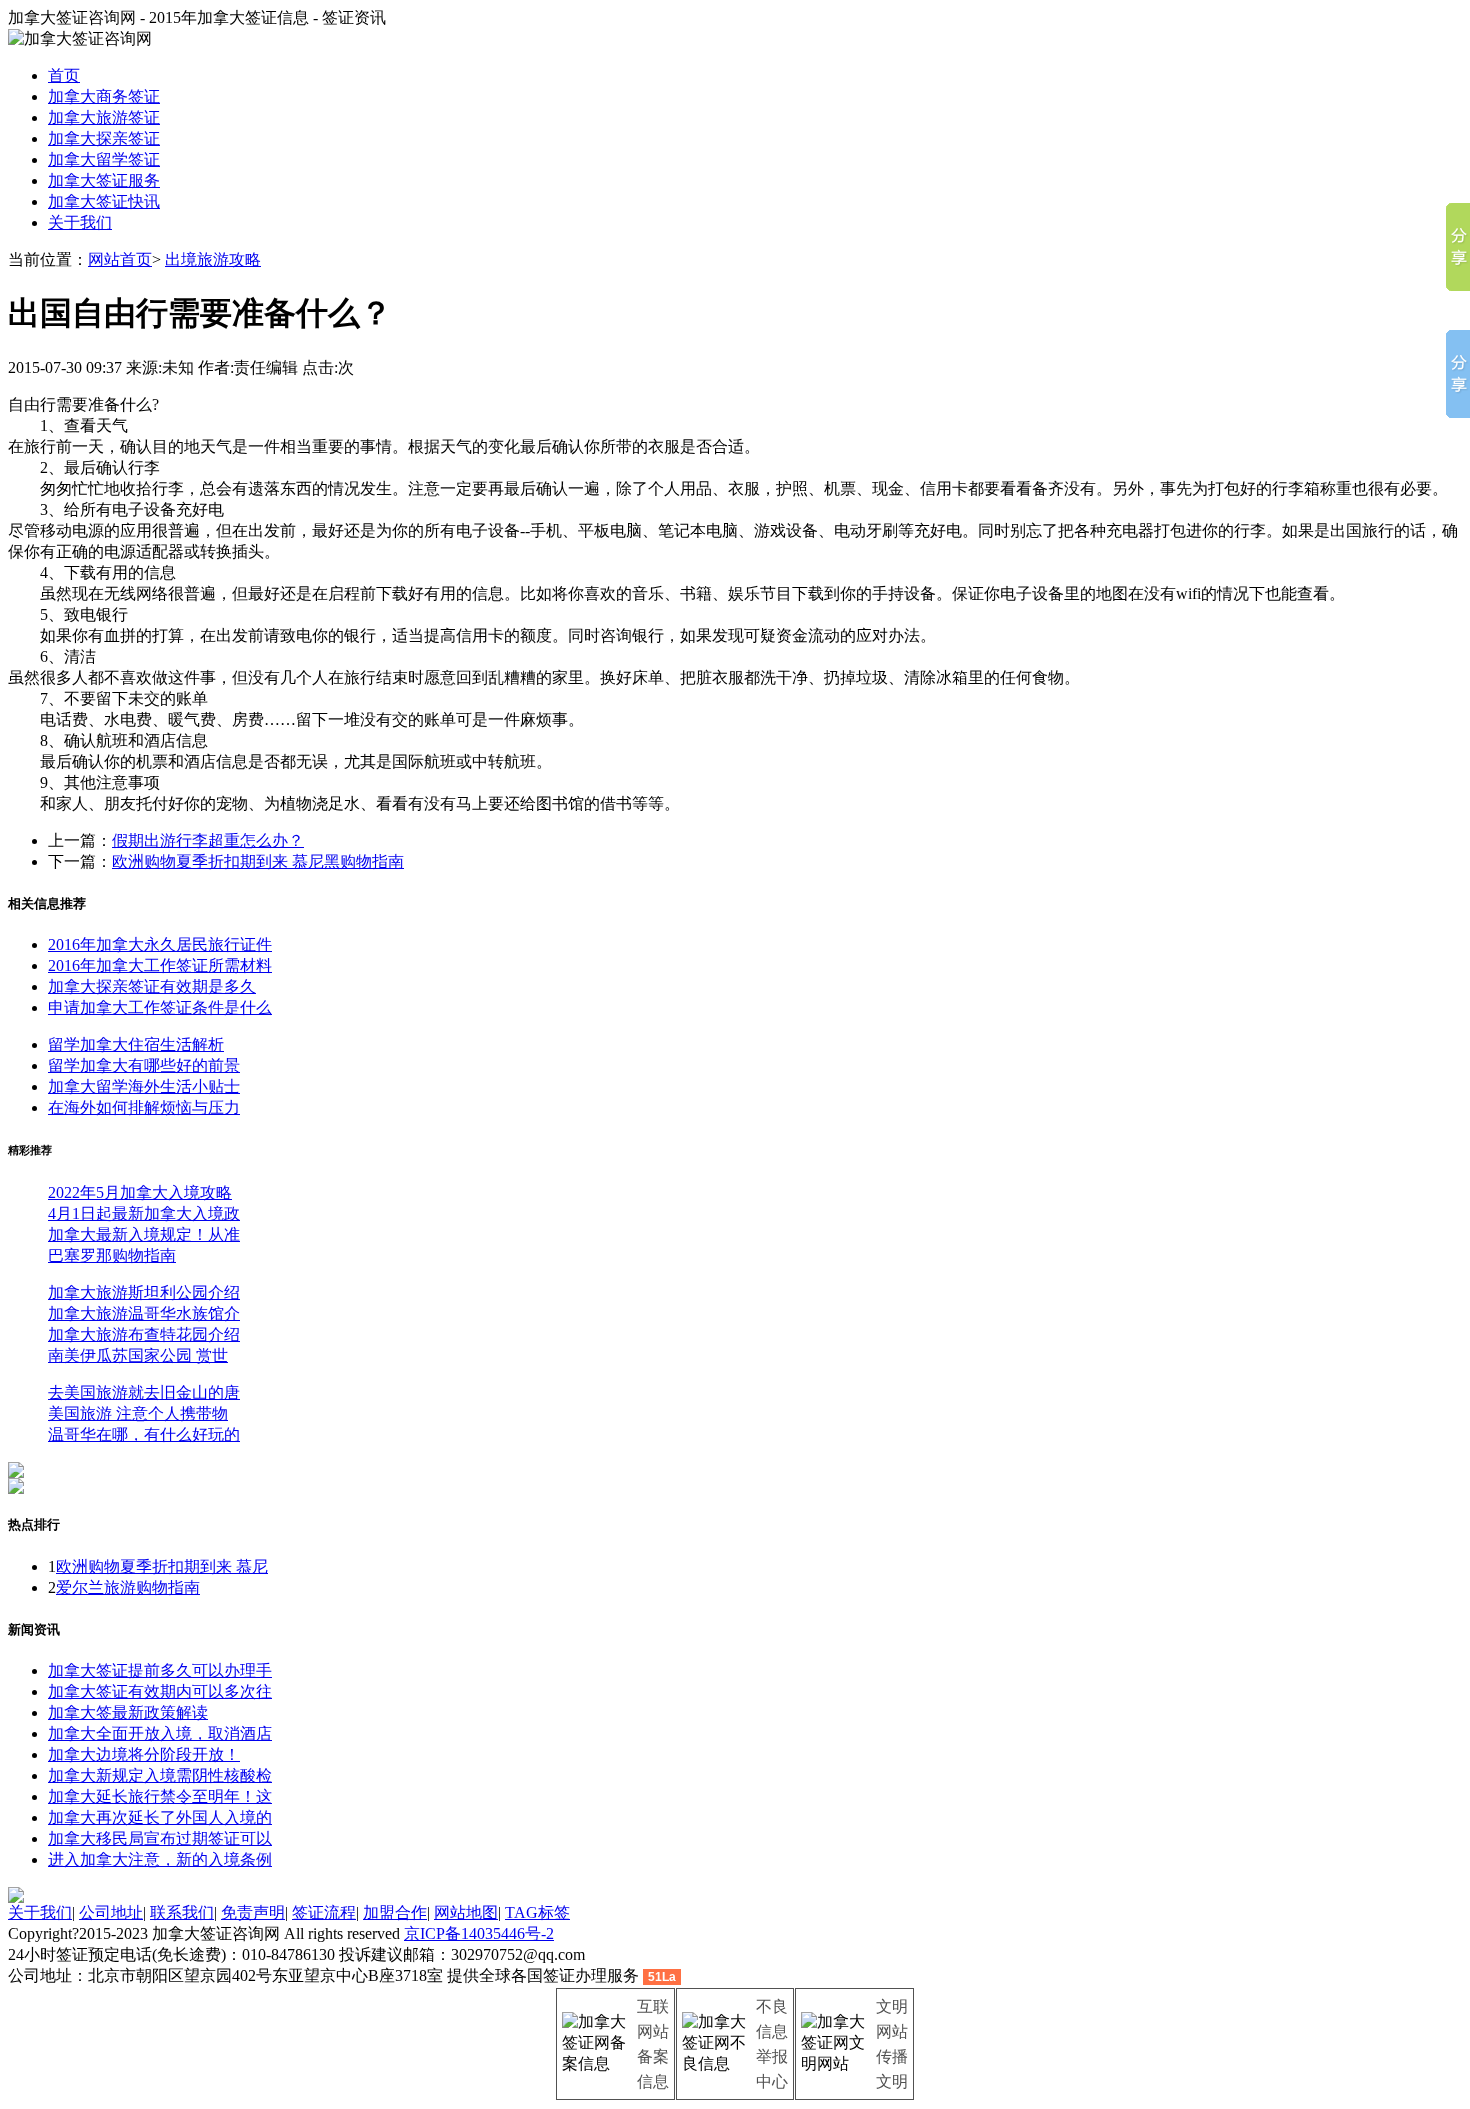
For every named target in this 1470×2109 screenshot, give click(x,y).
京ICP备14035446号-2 (479, 1933)
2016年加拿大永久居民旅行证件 (160, 944)
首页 (64, 75)
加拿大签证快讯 (104, 201)
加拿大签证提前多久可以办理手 (160, 1670)
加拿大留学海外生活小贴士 (144, 1086)
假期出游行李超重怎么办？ (208, 840)
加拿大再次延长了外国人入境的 (160, 1817)
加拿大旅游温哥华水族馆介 (144, 1313)
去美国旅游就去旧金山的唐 (144, 1392)
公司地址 (111, 1912)
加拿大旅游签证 (104, 117)
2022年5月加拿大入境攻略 (140, 1192)
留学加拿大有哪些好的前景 (144, 1065)
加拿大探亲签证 (104, 138)
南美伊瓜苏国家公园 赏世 (138, 1355)
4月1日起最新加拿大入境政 (144, 1213)
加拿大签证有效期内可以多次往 (160, 1691)
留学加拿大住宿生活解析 (136, 1044)
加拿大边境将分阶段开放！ (144, 1754)
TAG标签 (537, 1912)
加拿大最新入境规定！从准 (144, 1234)
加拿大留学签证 (104, 159)
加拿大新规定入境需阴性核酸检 (160, 1775)
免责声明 (253, 1912)
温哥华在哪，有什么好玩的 (144, 1434)
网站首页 (120, 259)
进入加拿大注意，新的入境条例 (160, 1859)
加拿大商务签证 (104, 96)
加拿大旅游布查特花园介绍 (144, 1334)
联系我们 (182, 1912)
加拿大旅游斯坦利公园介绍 (144, 1292)
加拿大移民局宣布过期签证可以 (160, 1838)
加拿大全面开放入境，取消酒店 (160, 1733)
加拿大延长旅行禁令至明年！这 (160, 1796)
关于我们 (80, 222)
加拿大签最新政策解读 (128, 1712)
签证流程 (324, 1912)
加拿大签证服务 (104, 180)
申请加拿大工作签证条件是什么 (160, 1007)
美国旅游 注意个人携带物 (138, 1413)
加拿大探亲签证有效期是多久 (152, 986)
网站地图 (466, 1912)
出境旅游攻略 (213, 259)
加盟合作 (395, 1912)
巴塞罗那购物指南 (112, 1255)
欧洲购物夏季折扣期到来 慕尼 (162, 1566)
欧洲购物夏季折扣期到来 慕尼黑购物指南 (258, 861)
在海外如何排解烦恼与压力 (144, 1107)
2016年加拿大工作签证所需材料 (160, 965)
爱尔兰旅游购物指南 (128, 1587)
